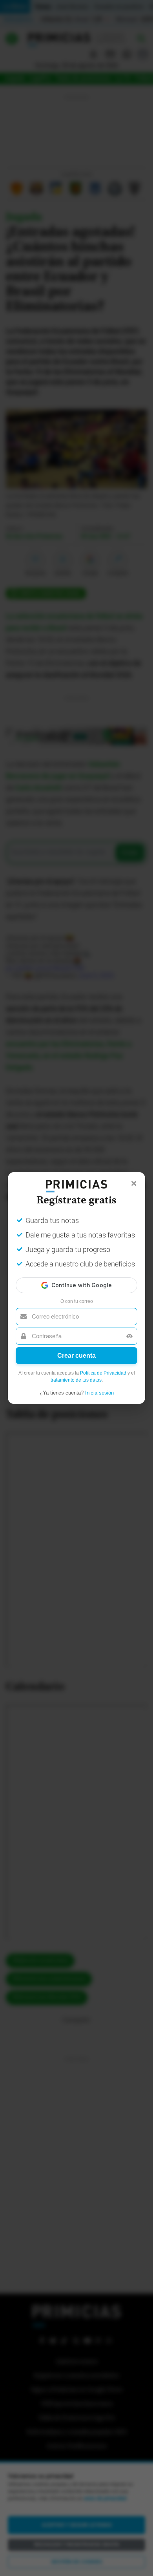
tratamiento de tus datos (76, 1380)
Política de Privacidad (103, 1373)
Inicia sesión (99, 1393)
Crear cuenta (76, 1356)
